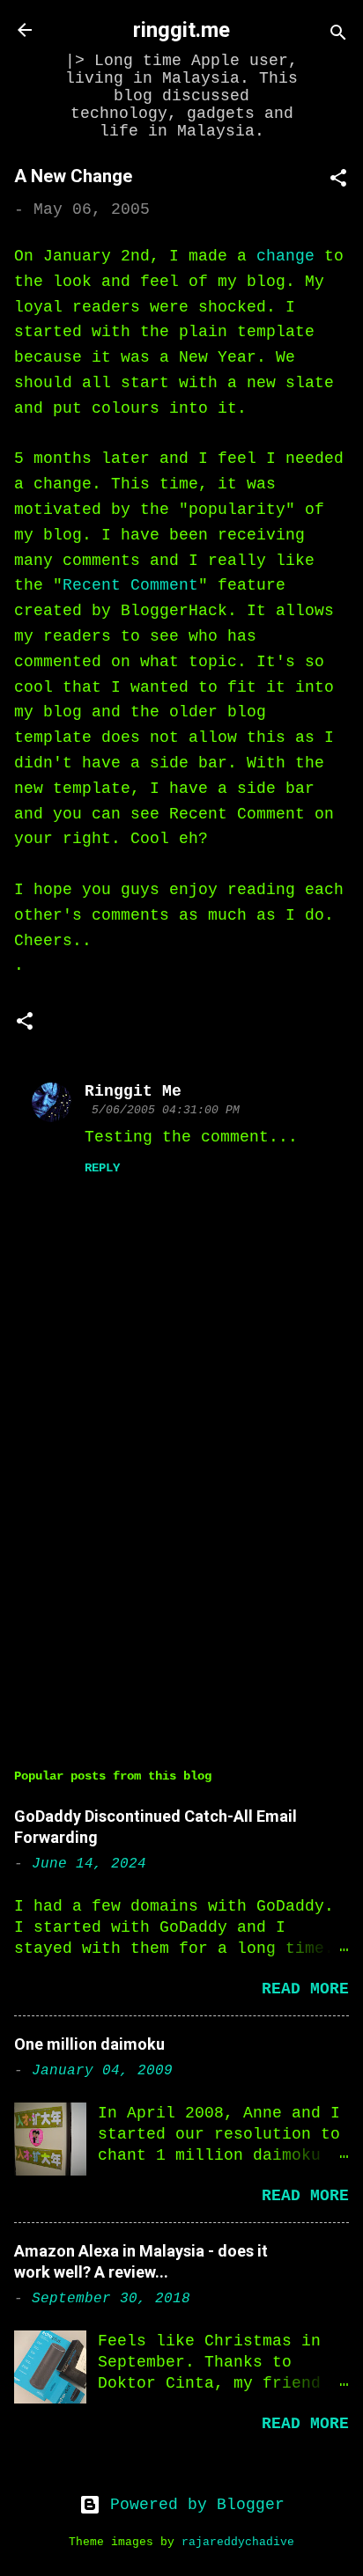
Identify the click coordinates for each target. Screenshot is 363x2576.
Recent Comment (130, 585)
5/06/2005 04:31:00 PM (166, 1110)
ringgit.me (181, 30)
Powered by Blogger (193, 2505)
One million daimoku (89, 2044)
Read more (305, 1989)
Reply (102, 1168)
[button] (338, 181)
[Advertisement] (181, 1584)
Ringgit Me (133, 1091)
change (285, 256)
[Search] (338, 36)
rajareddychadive (238, 2543)
